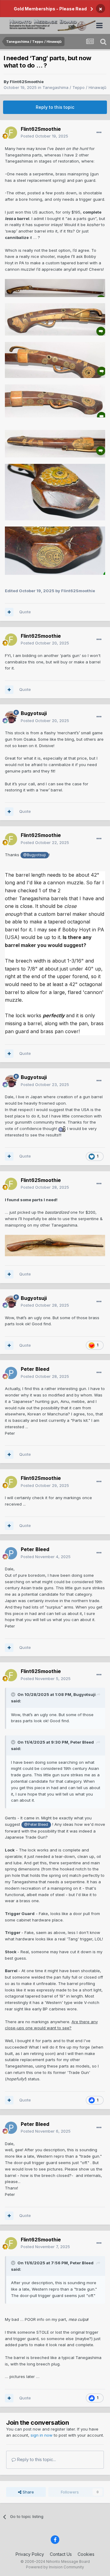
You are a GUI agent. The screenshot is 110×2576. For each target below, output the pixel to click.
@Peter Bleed (36, 1825)
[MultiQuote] (9, 612)
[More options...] (99, 133)
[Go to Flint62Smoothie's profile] (11, 133)
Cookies (86, 2554)
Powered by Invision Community (55, 2567)
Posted (44, 136)
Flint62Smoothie (27, 82)
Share (28, 2492)
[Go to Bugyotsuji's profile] (11, 717)
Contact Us (61, 2554)
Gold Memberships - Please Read (50, 9)
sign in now (42, 2435)
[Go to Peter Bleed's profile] (11, 1373)
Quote (25, 612)
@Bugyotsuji (35, 855)
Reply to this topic (55, 107)
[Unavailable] (55, 288)
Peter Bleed (35, 1369)
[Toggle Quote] (14, 1694)
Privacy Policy (30, 2554)
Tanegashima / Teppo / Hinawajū (74, 87)
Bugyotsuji (34, 713)
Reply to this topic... (36, 2459)
